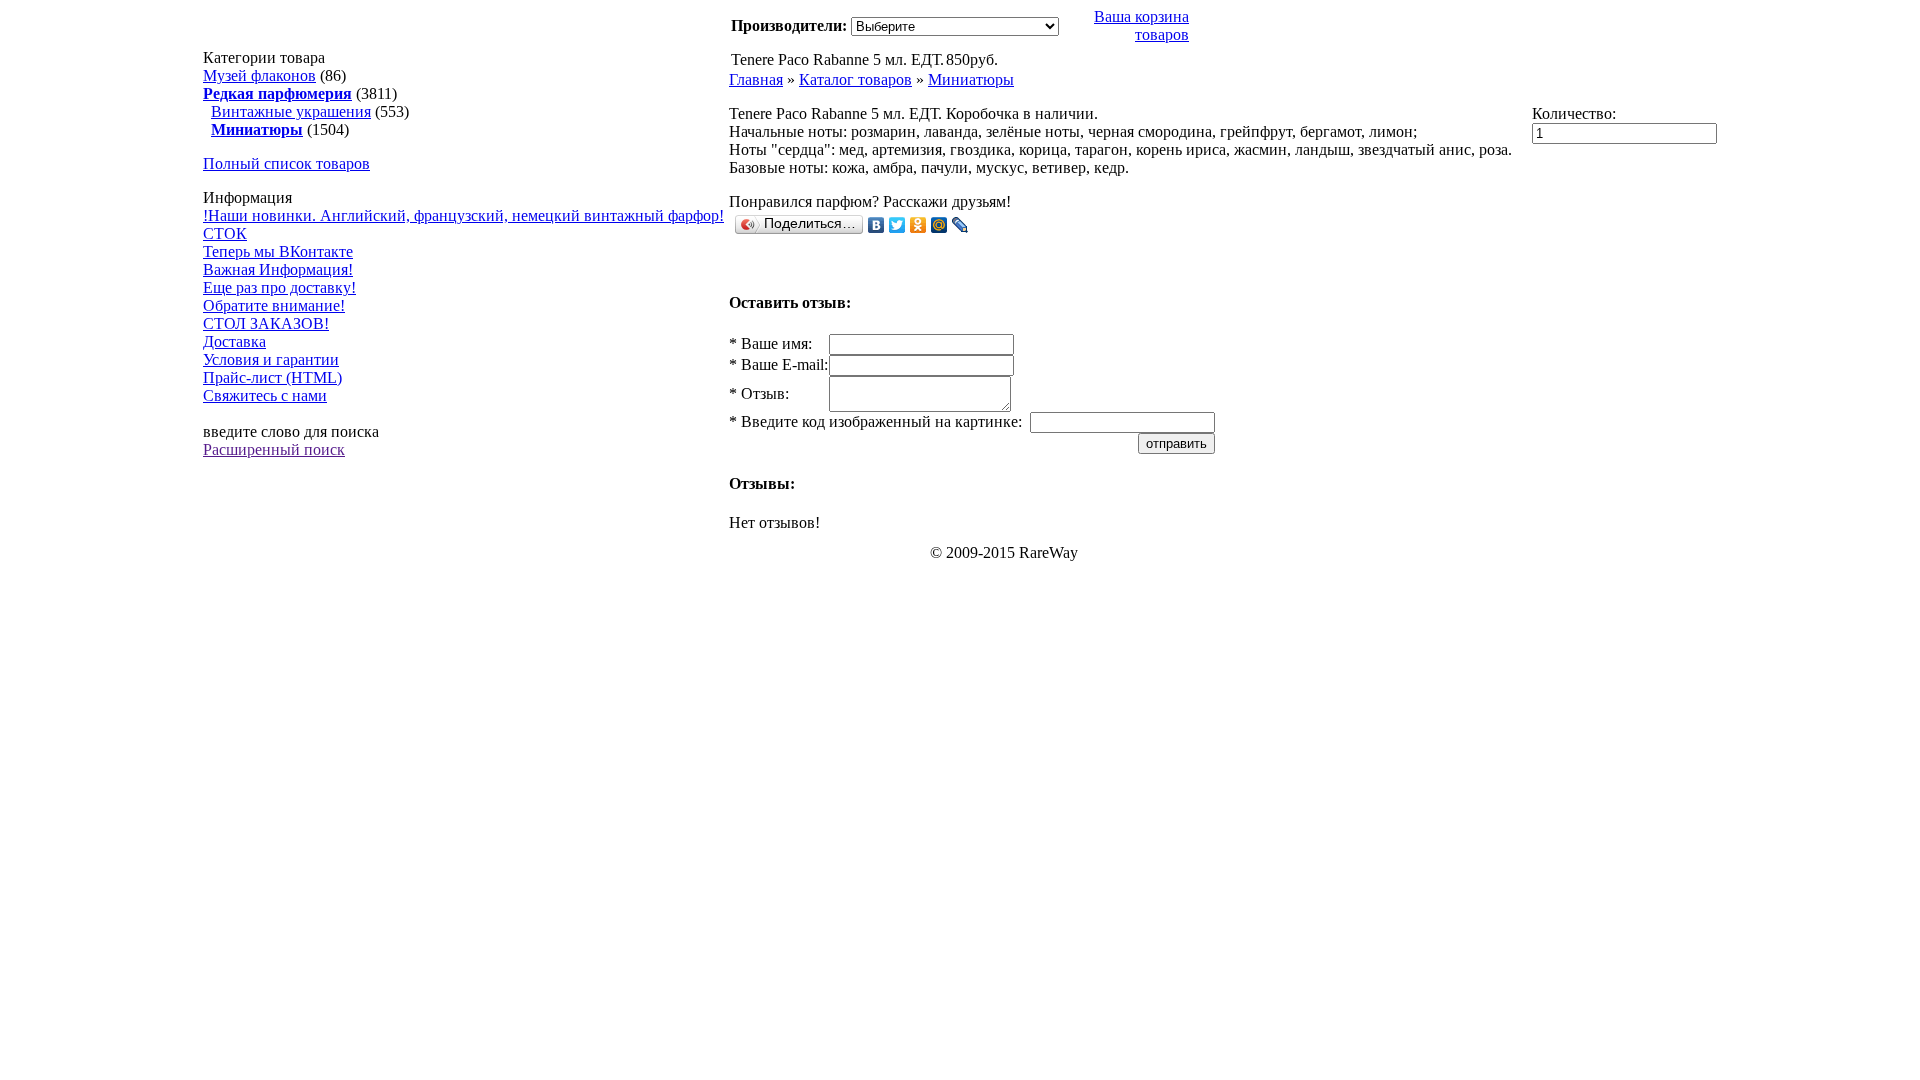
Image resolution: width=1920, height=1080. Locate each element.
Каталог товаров (855, 79)
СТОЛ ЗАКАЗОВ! (266, 323)
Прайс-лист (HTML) (272, 377)
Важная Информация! (278, 269)
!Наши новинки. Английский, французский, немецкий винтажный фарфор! (463, 215)
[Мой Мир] (939, 225)
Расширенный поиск (274, 449)
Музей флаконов (259, 75)
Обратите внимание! (274, 305)
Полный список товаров (286, 163)
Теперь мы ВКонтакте (278, 251)
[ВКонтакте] (876, 225)
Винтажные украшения (291, 111)
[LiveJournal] (960, 225)
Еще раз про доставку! (279, 287)
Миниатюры (971, 79)
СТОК (225, 233)
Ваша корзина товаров (1141, 25)
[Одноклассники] (918, 225)
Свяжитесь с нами (265, 395)
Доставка (234, 341)
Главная (756, 79)
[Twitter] (897, 225)
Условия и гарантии (271, 359)
